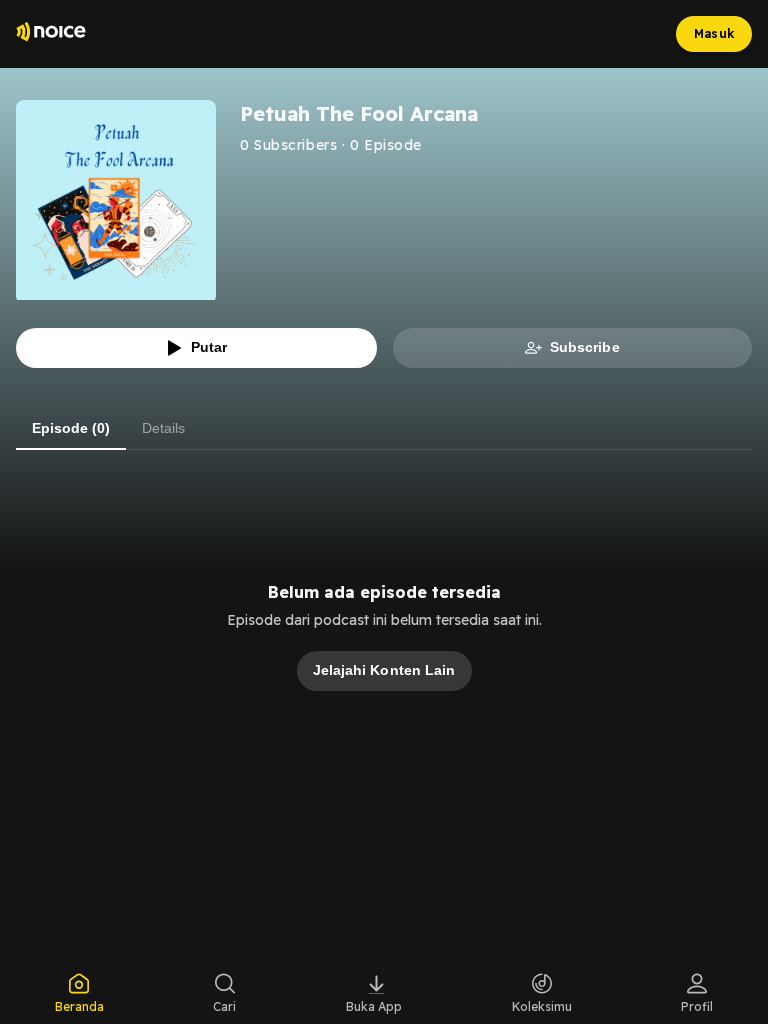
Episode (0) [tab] (71, 428)
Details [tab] (163, 428)
